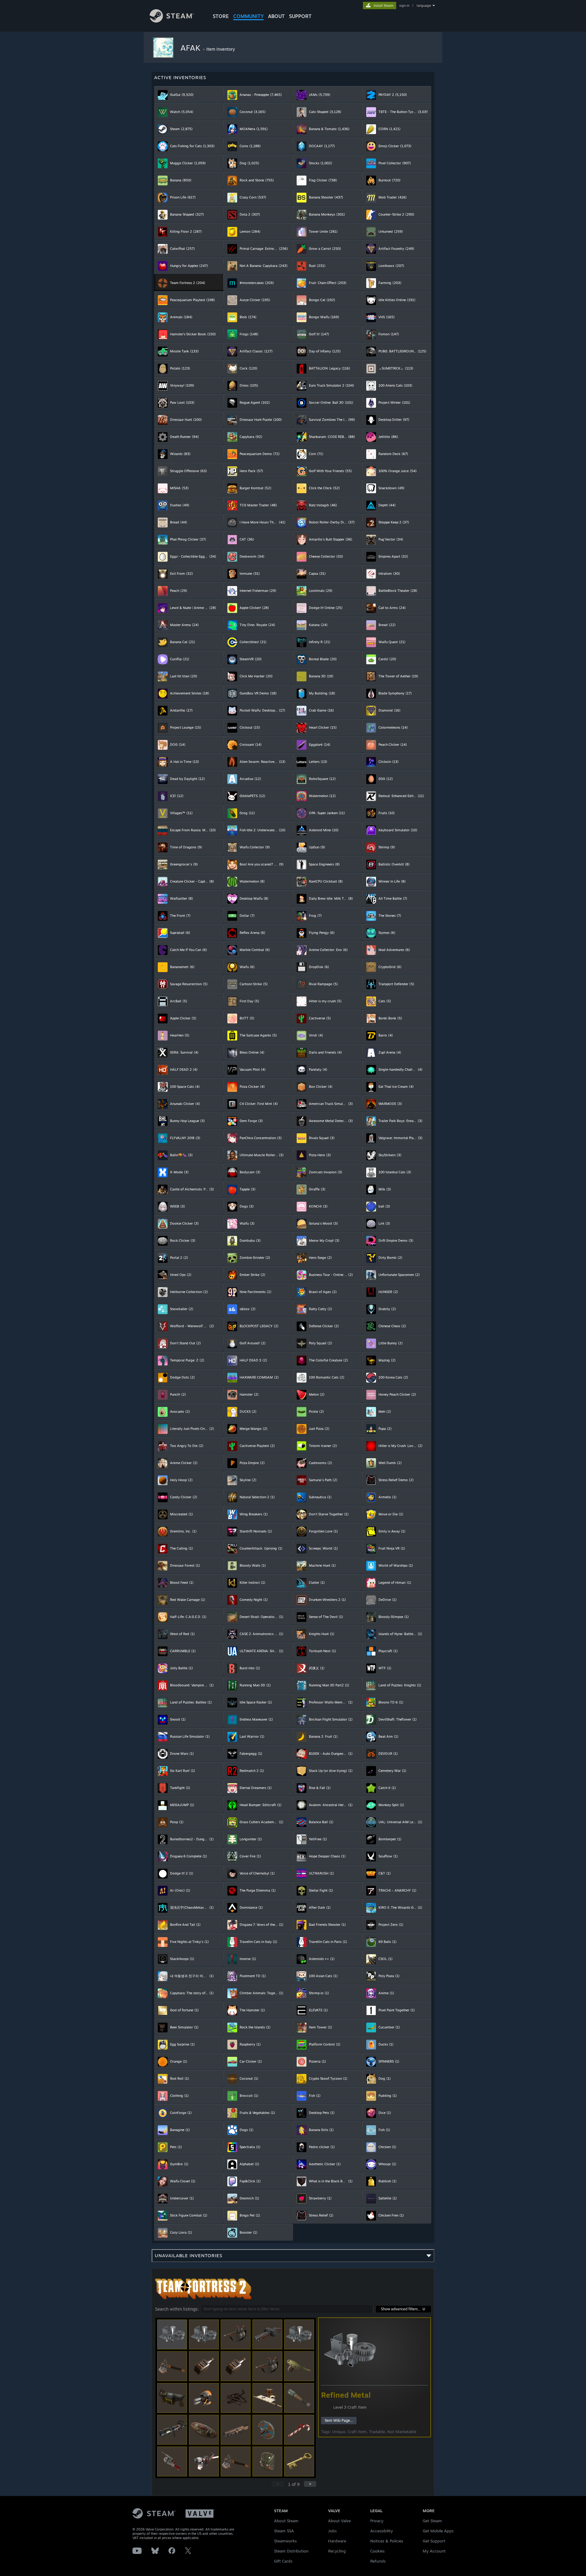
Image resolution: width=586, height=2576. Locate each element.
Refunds (378, 2561)
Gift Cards (283, 2561)
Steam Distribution (291, 2551)
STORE (221, 16)
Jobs (332, 2531)
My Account (434, 2551)
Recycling (337, 2551)
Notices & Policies (387, 2541)
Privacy (377, 2521)
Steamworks (285, 2541)
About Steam (286, 2521)
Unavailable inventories (189, 2255)
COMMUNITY (248, 16)
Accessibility (382, 2531)
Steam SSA (284, 2531)
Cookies (377, 2551)
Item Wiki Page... (339, 2420)
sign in (404, 5)
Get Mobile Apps (438, 2531)
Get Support (434, 2541)
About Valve (339, 2521)
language (424, 5)
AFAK (192, 48)
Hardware (337, 2541)
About (276, 16)
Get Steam (432, 2521)
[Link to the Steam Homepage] (172, 21)
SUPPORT (300, 16)
